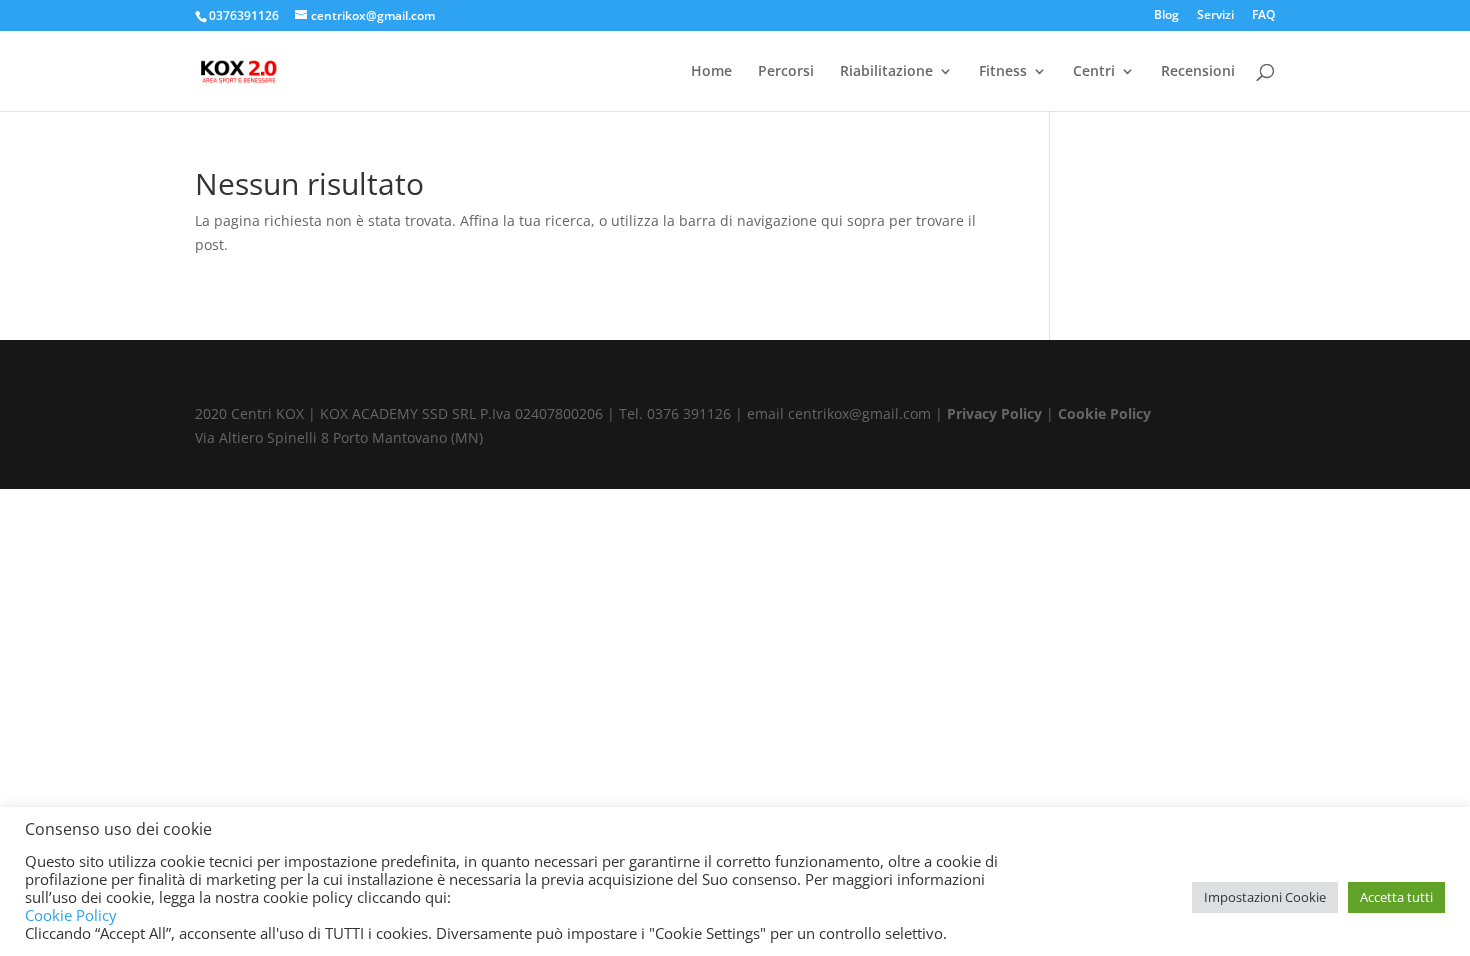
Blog (1166, 16)
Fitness (1003, 72)
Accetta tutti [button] (1396, 897)
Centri (1094, 72)
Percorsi (786, 72)
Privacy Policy (994, 413)
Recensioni (1198, 72)
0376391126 (244, 15)
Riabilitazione (886, 72)
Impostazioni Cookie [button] (1265, 897)
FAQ (1263, 16)
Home (711, 72)
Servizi (1215, 16)
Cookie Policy (1104, 413)
